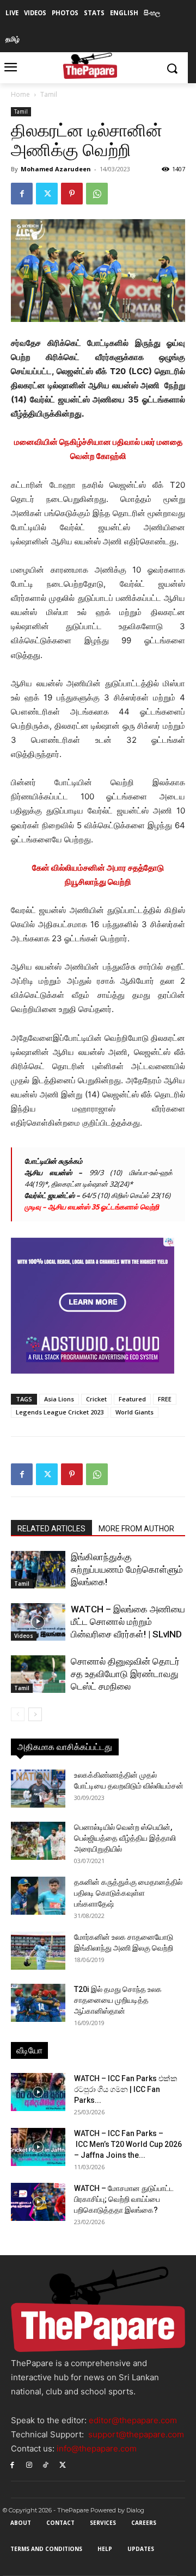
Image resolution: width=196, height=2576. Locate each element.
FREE (165, 1399)
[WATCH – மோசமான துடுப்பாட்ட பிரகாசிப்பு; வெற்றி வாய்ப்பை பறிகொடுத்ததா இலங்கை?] (38, 2202)
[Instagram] (29, 2464)
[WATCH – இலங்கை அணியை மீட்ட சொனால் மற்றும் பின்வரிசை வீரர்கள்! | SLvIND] (38, 1622)
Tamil (49, 94)
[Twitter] (47, 194)
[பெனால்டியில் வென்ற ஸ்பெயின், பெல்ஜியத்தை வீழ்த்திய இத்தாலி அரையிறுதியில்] (38, 1841)
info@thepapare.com (97, 2448)
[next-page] (35, 1714)
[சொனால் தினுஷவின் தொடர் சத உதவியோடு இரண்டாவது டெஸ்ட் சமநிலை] (38, 1674)
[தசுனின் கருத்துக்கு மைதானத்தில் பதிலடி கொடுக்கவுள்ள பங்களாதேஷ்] (38, 1896)
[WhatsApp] (97, 194)
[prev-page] (18, 1714)
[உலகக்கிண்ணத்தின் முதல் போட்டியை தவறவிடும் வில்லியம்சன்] (38, 1789)
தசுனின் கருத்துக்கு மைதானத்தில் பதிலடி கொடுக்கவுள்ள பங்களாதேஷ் (128, 1893)
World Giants (134, 1412)
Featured (132, 1399)
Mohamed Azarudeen (56, 169)
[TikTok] (46, 2464)
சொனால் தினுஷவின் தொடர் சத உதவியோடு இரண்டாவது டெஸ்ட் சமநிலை (125, 1674)
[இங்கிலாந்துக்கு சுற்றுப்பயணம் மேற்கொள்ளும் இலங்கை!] (38, 1570)
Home (20, 94)
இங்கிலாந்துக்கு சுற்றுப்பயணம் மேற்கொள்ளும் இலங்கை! (127, 1569)
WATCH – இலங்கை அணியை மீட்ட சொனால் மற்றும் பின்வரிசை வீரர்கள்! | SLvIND (128, 1622)
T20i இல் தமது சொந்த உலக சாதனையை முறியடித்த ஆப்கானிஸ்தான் (118, 2000)
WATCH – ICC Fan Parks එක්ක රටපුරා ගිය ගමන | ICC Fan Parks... (126, 2089)
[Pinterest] (72, 194)
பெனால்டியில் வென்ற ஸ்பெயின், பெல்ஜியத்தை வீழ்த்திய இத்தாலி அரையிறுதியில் (125, 1838)
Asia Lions (59, 1399)
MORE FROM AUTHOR (136, 1529)
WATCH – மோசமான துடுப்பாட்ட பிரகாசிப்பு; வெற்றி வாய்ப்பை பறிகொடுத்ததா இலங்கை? (124, 2199)
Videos (24, 1636)
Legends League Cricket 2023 (60, 1412)
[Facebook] (22, 194)
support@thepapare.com (136, 2434)
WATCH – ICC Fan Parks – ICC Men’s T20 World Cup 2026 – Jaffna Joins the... (128, 2144)
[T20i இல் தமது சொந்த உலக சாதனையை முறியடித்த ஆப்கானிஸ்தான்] (38, 2003)
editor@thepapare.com (133, 2420)
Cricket (96, 1399)
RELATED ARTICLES (51, 1529)
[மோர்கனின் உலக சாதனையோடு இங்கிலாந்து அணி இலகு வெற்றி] (38, 1951)
